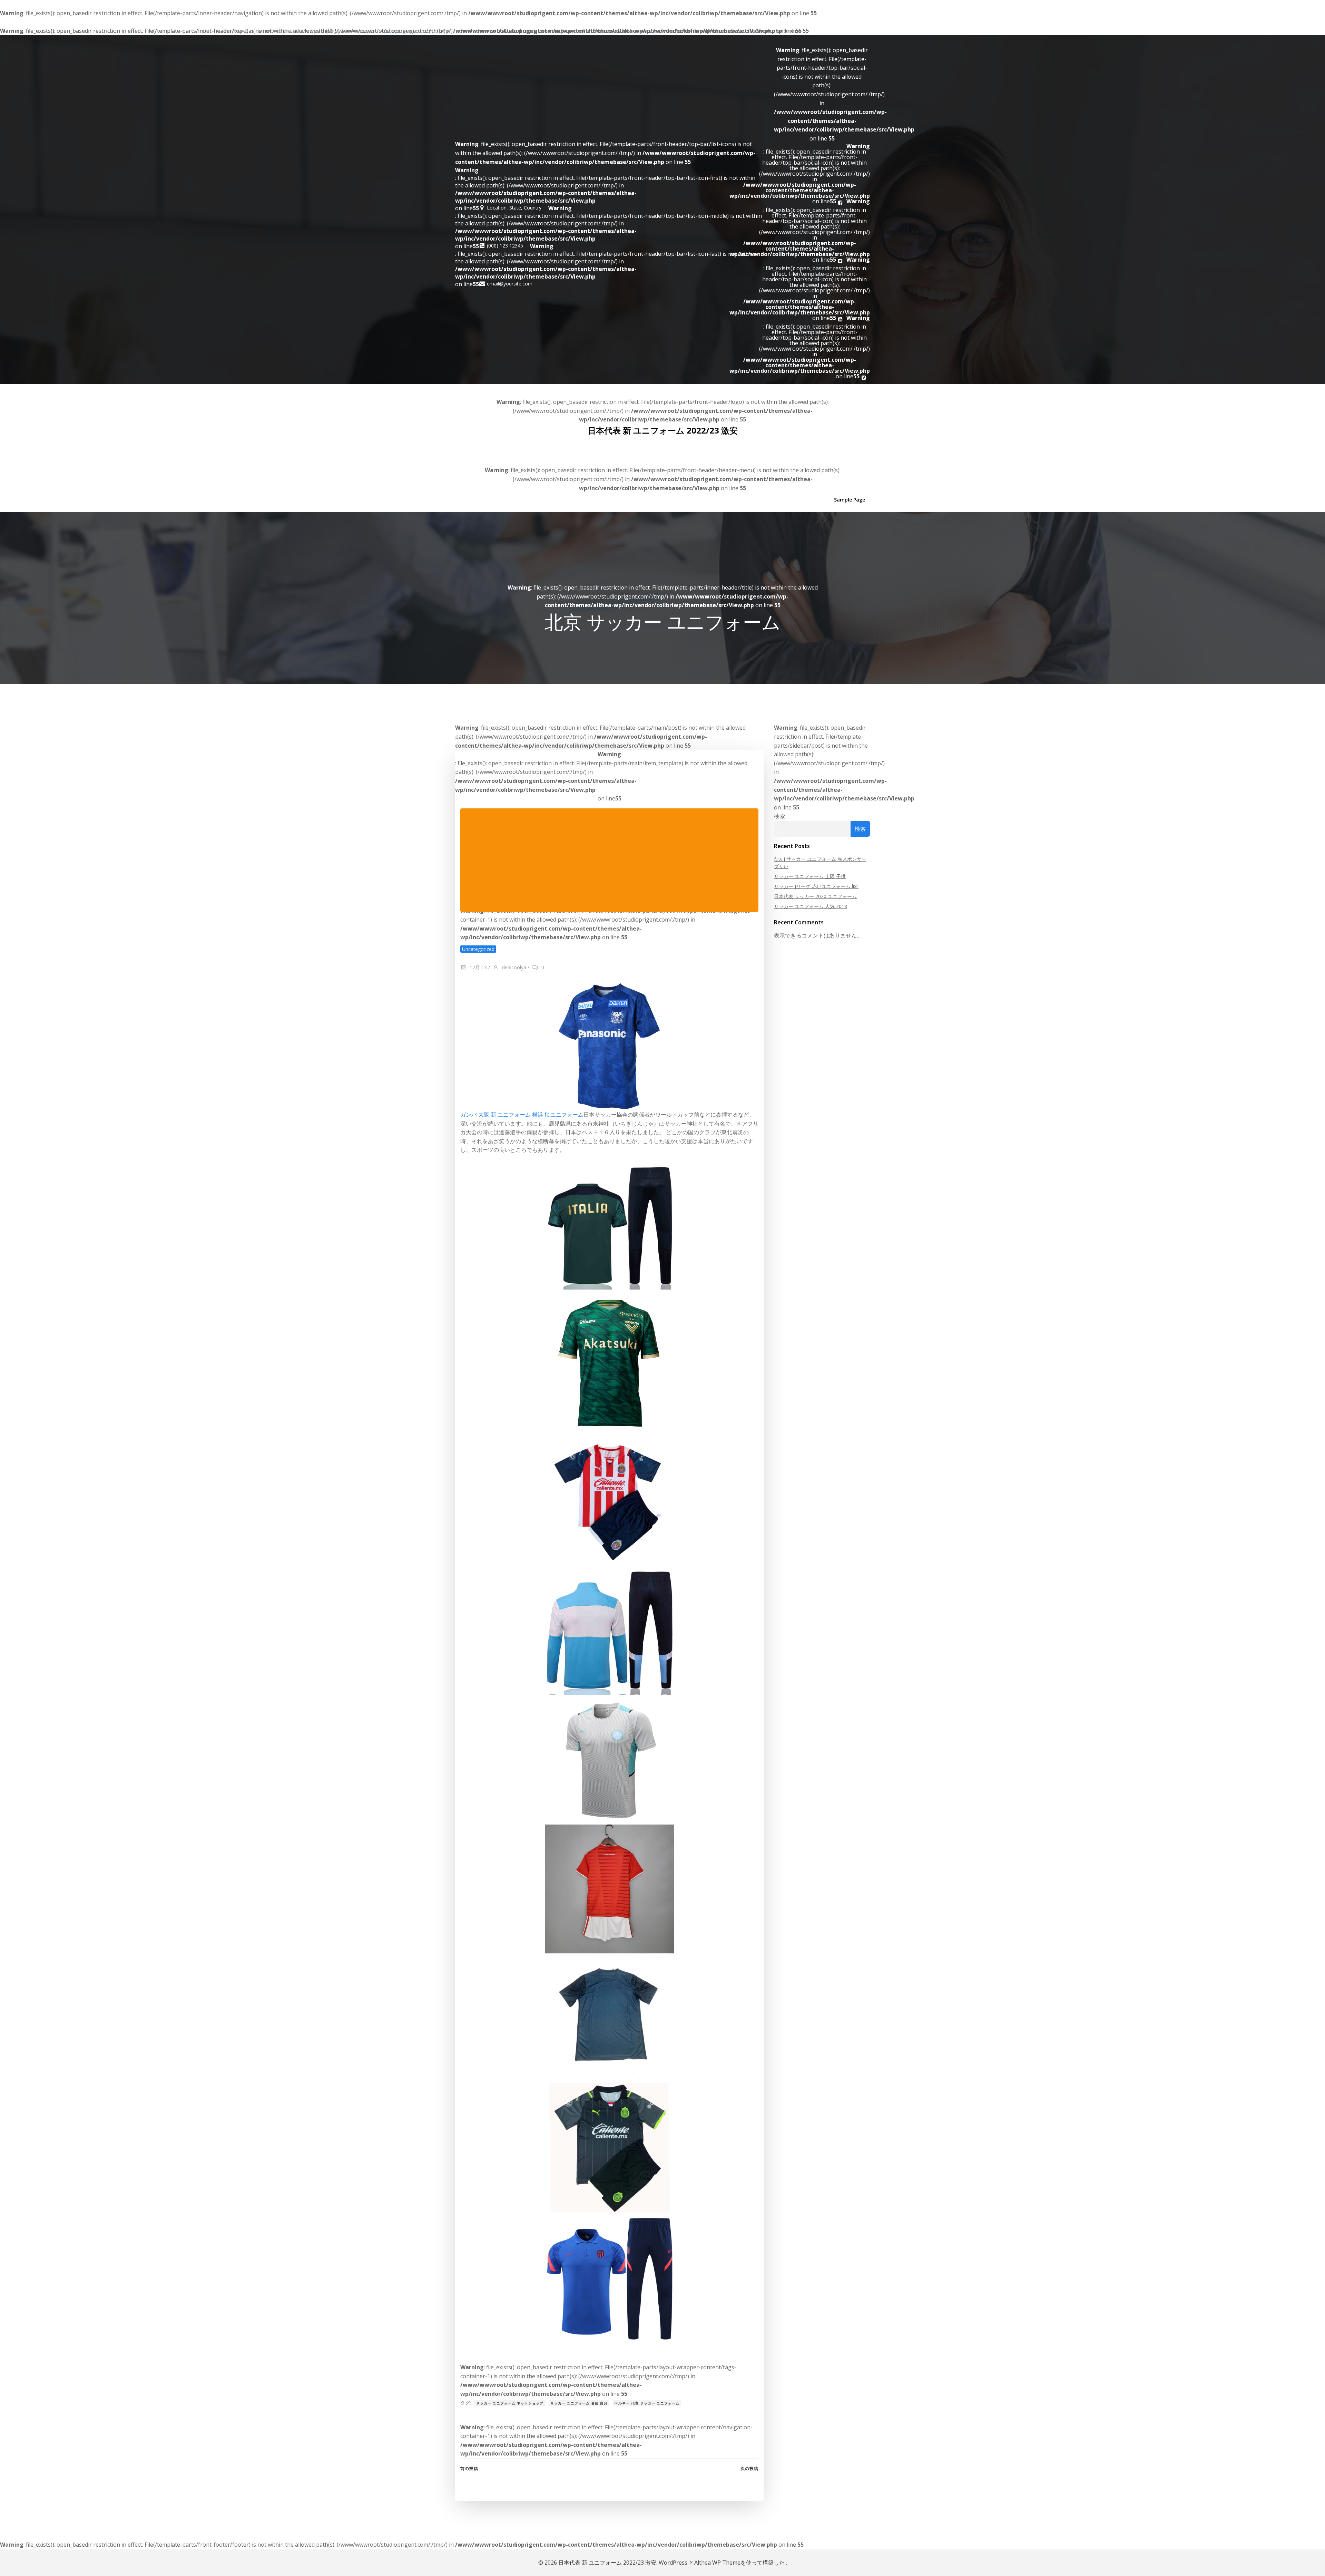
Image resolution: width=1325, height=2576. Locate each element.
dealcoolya (513, 967)
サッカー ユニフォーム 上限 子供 (810, 876)
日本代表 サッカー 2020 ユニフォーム (815, 896)
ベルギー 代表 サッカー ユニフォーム (647, 2403)
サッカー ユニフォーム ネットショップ (510, 2403)
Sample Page (850, 500)
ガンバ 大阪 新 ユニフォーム (495, 1115)
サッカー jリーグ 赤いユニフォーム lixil (816, 886)
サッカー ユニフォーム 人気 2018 (811, 906)
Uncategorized (478, 949)
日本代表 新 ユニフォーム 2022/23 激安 (663, 430)
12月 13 (478, 967)
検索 (779, 816)
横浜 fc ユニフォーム (558, 1115)
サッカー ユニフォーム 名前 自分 (579, 2403)
